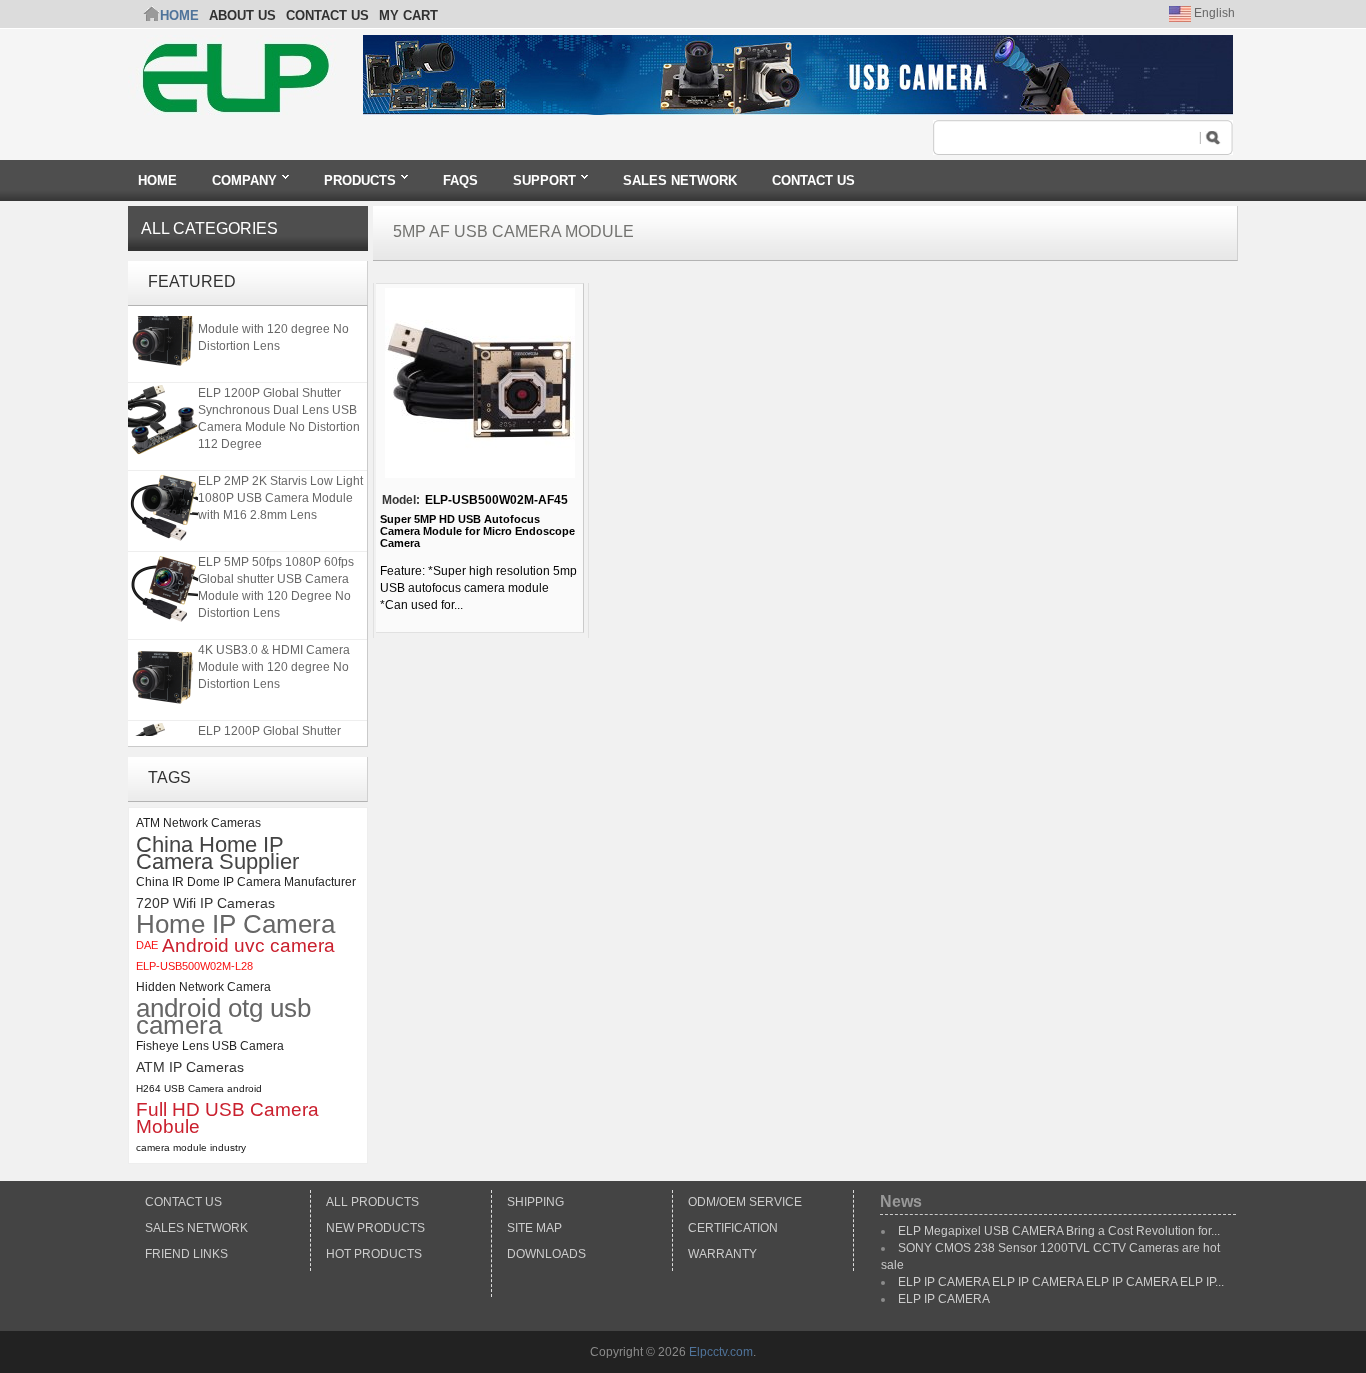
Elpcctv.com (721, 1352)
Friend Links (186, 1254)
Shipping (535, 1202)
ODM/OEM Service (745, 1202)
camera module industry (191, 1147)
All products (372, 1202)
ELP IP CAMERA (944, 1299)
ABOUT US (242, 15)
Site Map (534, 1228)
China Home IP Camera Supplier (217, 853)
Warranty (722, 1254)
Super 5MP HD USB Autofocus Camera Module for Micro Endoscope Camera (477, 531)
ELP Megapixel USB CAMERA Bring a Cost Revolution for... (1059, 1231)
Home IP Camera (235, 924)
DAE (147, 945)
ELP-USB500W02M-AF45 (496, 500)
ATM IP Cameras (190, 1067)
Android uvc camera (248, 945)
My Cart (408, 15)
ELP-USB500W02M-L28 (194, 966)
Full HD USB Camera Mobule (227, 1118)
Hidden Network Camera (203, 987)
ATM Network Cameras (198, 823)
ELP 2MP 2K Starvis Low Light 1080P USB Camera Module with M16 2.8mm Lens (280, 494)
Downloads (546, 1254)
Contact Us (183, 1202)
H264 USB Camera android (199, 1088)
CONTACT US (327, 15)
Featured (192, 281)
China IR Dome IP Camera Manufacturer (246, 882)
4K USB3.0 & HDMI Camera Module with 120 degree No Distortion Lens (274, 325)
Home (179, 15)
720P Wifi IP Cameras (205, 903)
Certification (733, 1228)
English (1213, 13)
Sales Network (196, 1228)
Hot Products (374, 1254)
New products (375, 1228)
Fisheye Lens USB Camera (210, 1046)
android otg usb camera (223, 1017)
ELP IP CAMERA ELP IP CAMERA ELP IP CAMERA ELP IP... (1061, 1282)
